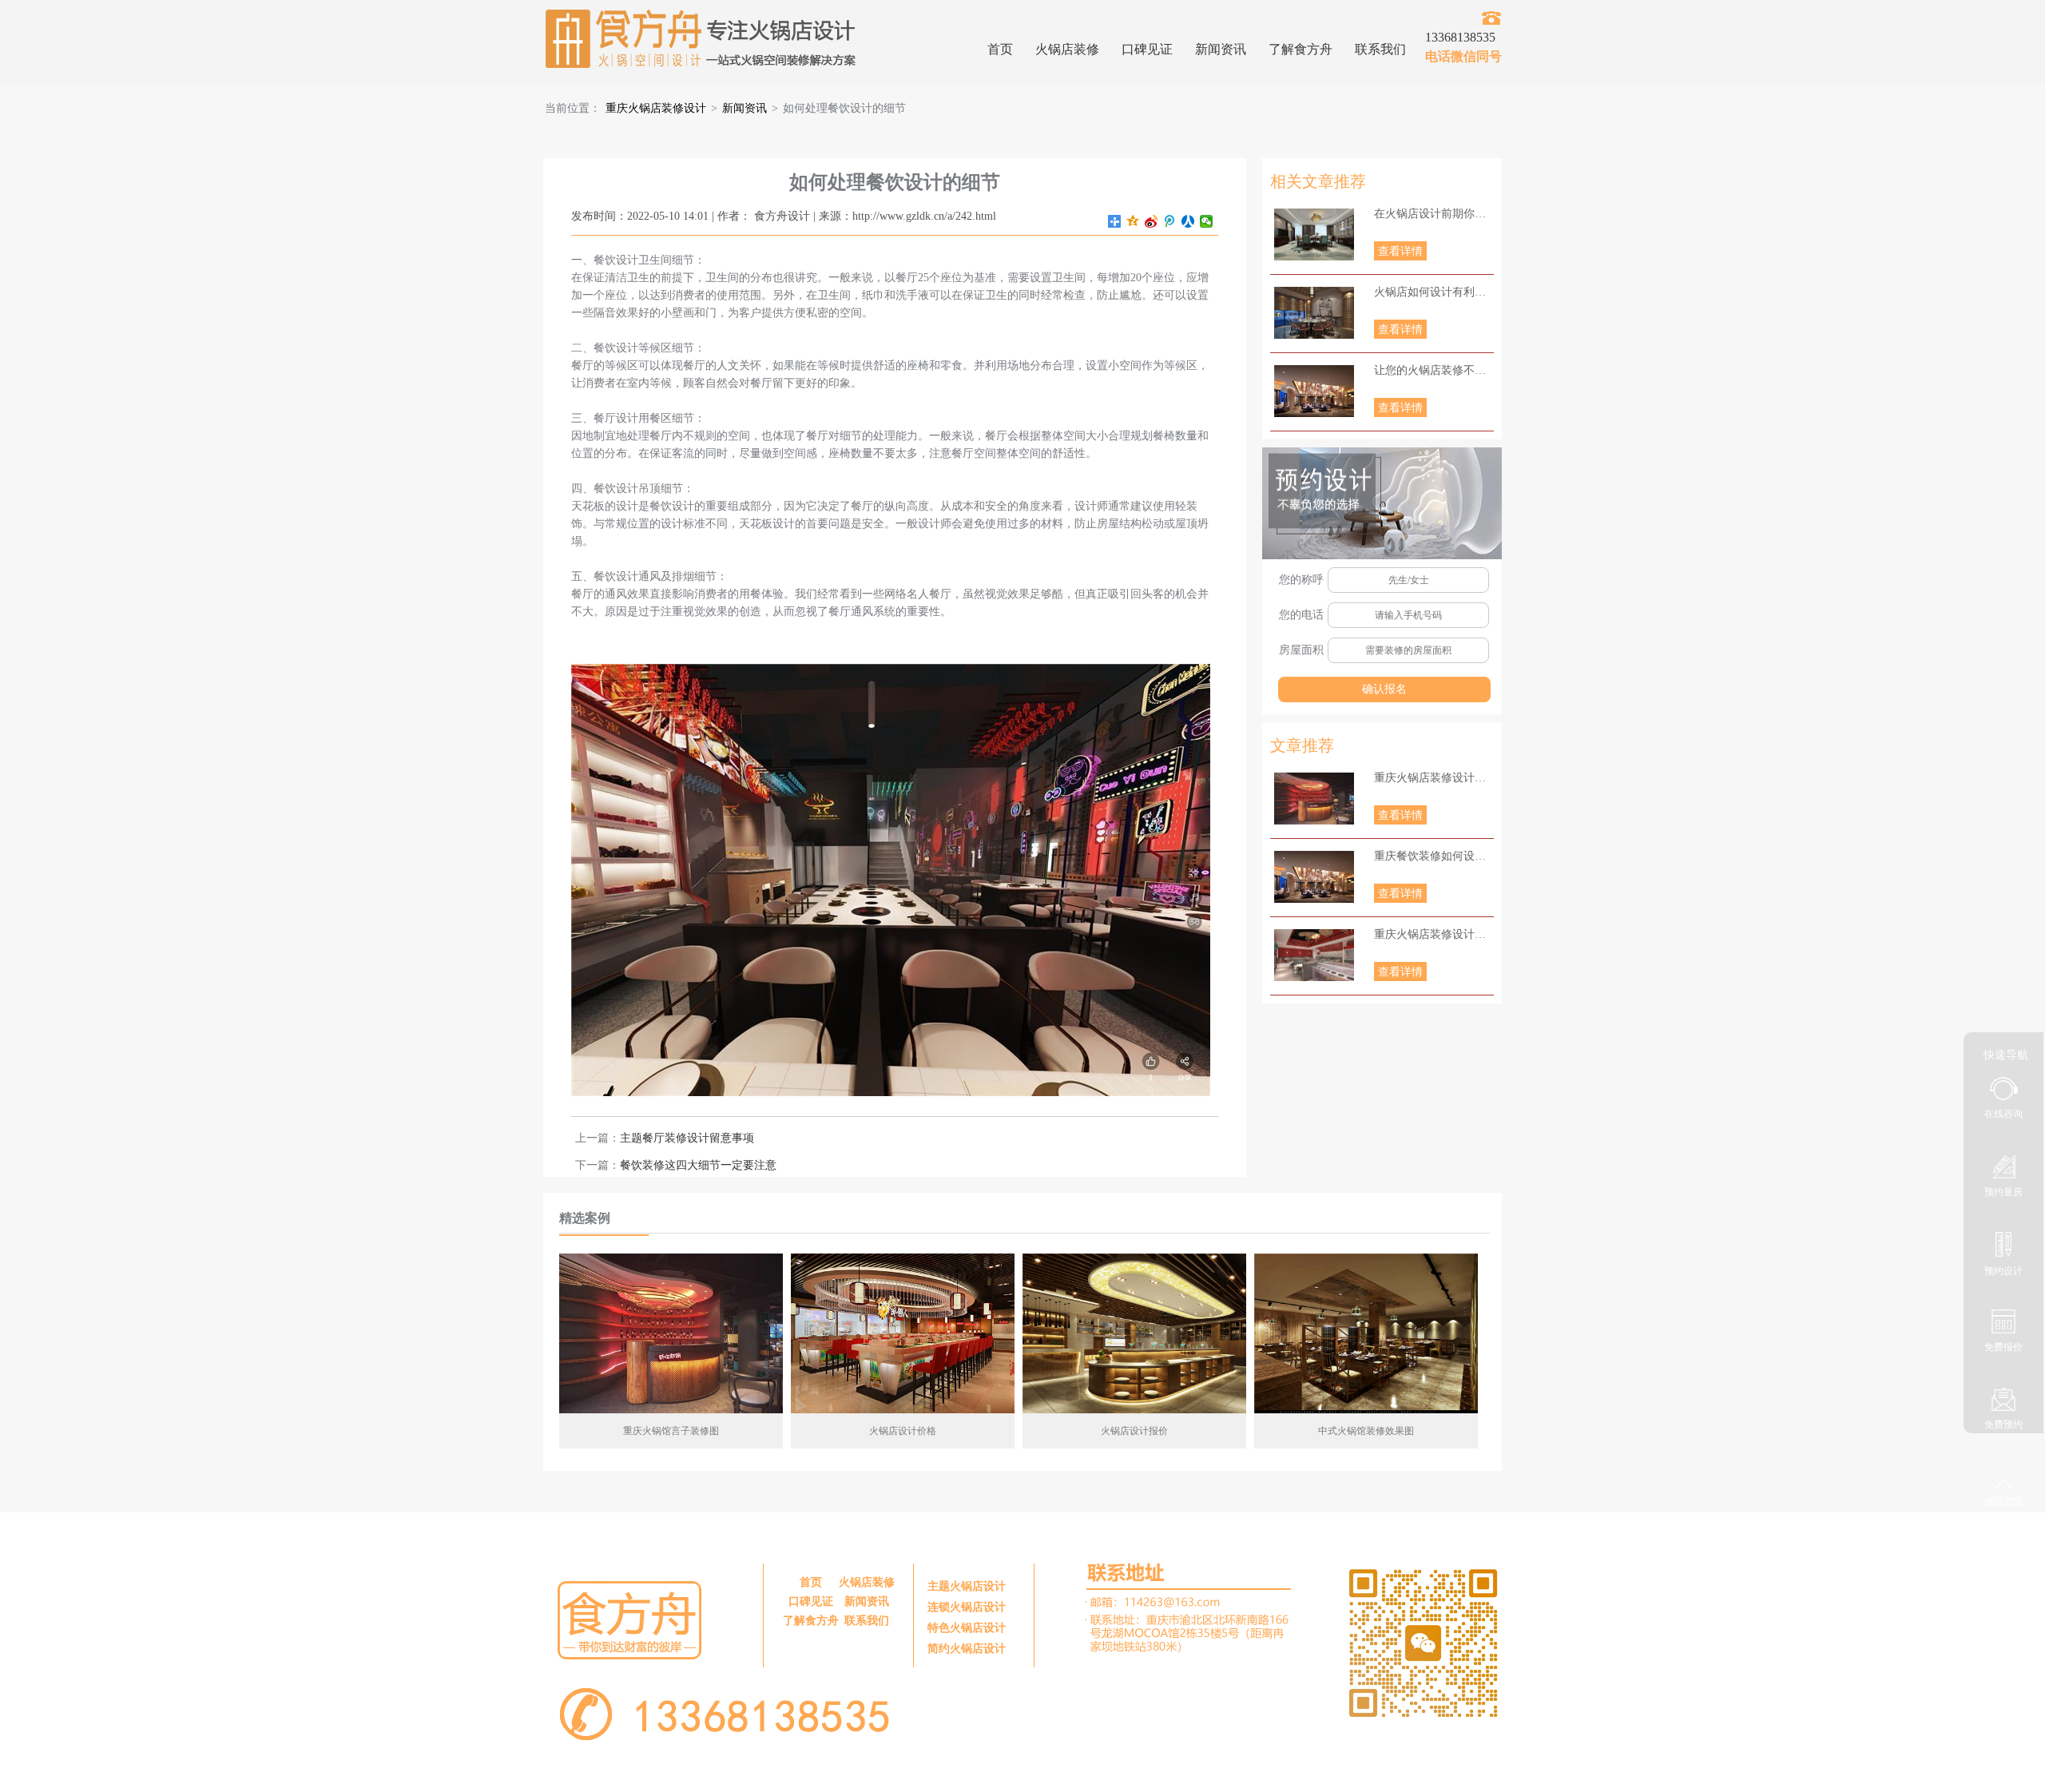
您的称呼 (1301, 580)
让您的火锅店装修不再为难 (1434, 370)
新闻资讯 (1221, 49)
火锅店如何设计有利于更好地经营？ (1434, 292)
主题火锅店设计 (967, 1586)
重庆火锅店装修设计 (656, 108)
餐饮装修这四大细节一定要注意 (698, 1165)
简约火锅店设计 (967, 1649)
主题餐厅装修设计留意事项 (687, 1138)
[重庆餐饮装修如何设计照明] (1314, 877)
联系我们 (1380, 49)
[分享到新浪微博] (1152, 221)
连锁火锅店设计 (967, 1607)
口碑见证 (1147, 49)
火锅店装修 (1067, 49)
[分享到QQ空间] (1133, 221)
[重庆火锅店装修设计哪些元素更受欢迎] (1314, 955)
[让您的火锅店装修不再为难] (1314, 391)
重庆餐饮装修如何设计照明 (1434, 856)
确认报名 (1384, 689)
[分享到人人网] (1188, 221)
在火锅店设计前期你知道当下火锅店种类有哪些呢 (1434, 214)
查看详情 (1400, 251)
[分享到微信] (1207, 221)
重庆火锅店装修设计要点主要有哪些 (1434, 778)
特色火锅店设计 (967, 1628)
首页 (1000, 49)
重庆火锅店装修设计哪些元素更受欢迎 (1434, 934)
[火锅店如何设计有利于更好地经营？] (1314, 313)
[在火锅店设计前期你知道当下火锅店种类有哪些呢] (1314, 234)
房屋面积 (1301, 650)
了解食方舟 (1300, 49)
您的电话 (1301, 615)
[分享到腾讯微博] (1170, 221)
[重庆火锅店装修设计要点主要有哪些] (1314, 799)
